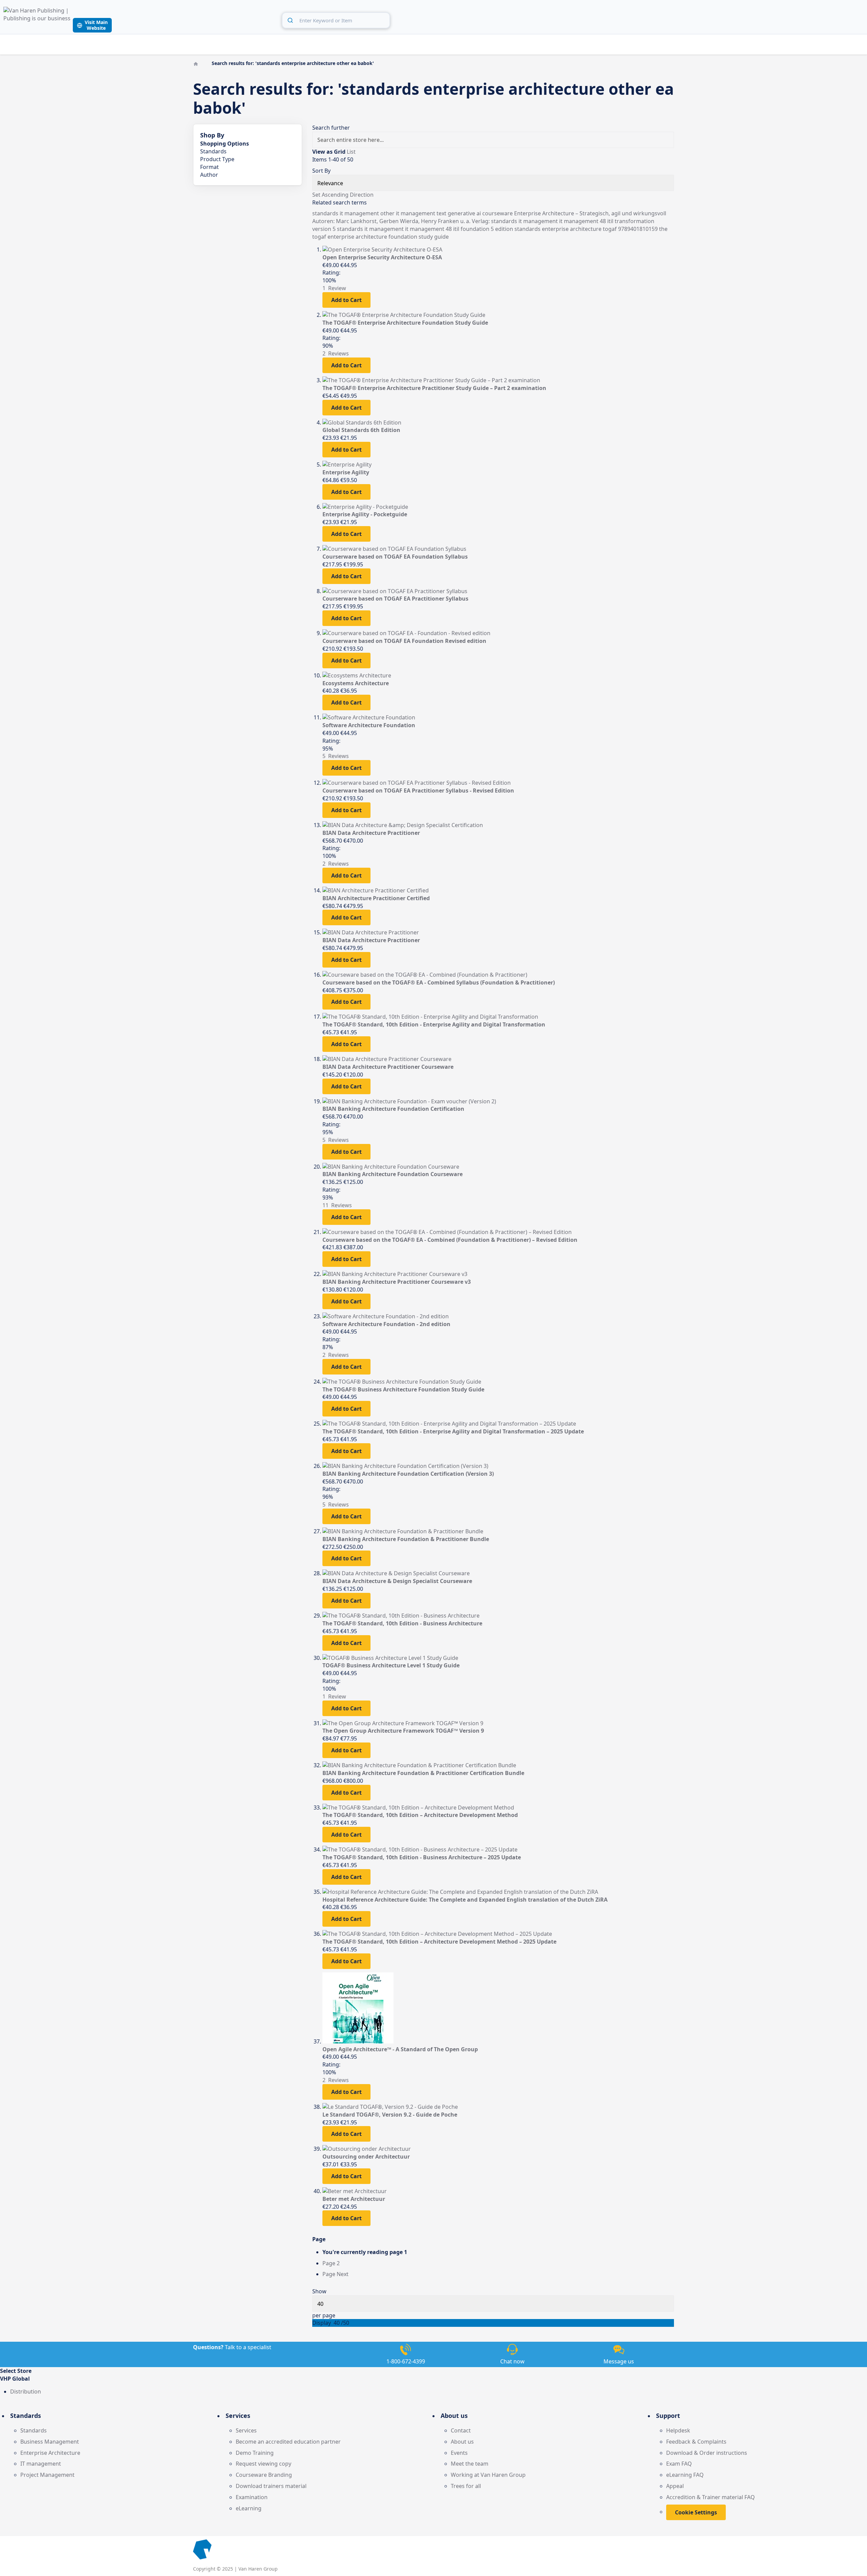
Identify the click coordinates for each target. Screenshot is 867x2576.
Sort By (321, 171)
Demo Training (255, 2453)
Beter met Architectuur (354, 2199)
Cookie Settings (696, 2512)
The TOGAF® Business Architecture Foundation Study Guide (403, 1389)
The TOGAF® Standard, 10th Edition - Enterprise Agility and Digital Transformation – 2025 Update (453, 1431)
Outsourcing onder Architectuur (366, 2157)
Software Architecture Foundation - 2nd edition (386, 1324)
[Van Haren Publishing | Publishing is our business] (37, 20)
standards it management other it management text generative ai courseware (413, 213)
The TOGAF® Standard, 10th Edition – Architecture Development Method (420, 1815)
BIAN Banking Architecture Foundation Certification (393, 1109)
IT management (41, 2464)
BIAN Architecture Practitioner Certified (376, 898)
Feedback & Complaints (696, 2442)
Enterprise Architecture (50, 2453)
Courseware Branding (264, 2475)
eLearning (249, 2508)
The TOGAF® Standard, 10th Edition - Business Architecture (402, 1623)
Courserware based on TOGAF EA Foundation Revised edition (404, 641)
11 (337, 1205)
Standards (34, 2430)
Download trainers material (271, 2486)
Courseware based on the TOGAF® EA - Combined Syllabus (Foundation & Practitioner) (439, 982)
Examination (252, 2497)
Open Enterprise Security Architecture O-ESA (382, 257)
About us (462, 2442)
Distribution (26, 2391)
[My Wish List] (843, 19)
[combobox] (336, 20)
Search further (331, 128)
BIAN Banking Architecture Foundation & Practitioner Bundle (406, 1539)
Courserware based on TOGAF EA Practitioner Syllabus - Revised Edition (418, 791)
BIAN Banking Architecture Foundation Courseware (393, 1174)
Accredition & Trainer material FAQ (711, 2497)
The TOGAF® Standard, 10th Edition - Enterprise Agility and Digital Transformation (434, 1024)
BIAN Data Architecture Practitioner (371, 833)
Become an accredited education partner (288, 2442)
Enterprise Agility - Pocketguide (365, 514)
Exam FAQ (679, 2464)
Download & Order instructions (707, 2453)
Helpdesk (678, 2430)
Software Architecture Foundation (369, 725)
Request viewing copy (263, 2464)
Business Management (50, 2442)
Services (246, 2430)
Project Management (47, 2475)
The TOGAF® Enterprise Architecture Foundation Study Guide (405, 323)
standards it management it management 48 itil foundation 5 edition (426, 229)
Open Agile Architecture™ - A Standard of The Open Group (400, 2049)
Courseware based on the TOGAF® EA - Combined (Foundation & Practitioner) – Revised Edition (450, 1240)
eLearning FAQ (685, 2475)
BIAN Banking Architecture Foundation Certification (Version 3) (408, 1474)
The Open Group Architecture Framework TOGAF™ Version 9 (403, 1731)
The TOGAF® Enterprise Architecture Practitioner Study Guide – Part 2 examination (434, 388)
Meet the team (470, 2464)
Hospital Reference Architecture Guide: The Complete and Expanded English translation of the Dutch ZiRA (465, 1900)
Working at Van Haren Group (488, 2475)
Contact (461, 2430)
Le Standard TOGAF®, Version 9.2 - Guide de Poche (390, 2115)
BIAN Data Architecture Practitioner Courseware (388, 1067)
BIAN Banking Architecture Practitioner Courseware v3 (397, 1282)
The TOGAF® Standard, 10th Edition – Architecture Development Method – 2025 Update (439, 1942)
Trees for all (466, 2486)
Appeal (675, 2486)
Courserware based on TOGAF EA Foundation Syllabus (395, 557)
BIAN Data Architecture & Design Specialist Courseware (397, 1581)
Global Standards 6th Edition (361, 430)
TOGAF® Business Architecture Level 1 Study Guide (391, 1665)
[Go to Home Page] (196, 63)
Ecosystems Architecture (356, 683)
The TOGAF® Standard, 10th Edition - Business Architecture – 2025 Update (422, 1857)
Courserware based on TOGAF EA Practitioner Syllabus (395, 599)
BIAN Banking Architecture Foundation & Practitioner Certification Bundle (423, 1773)
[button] (433, 2379)
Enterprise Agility (346, 472)
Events (459, 2453)
